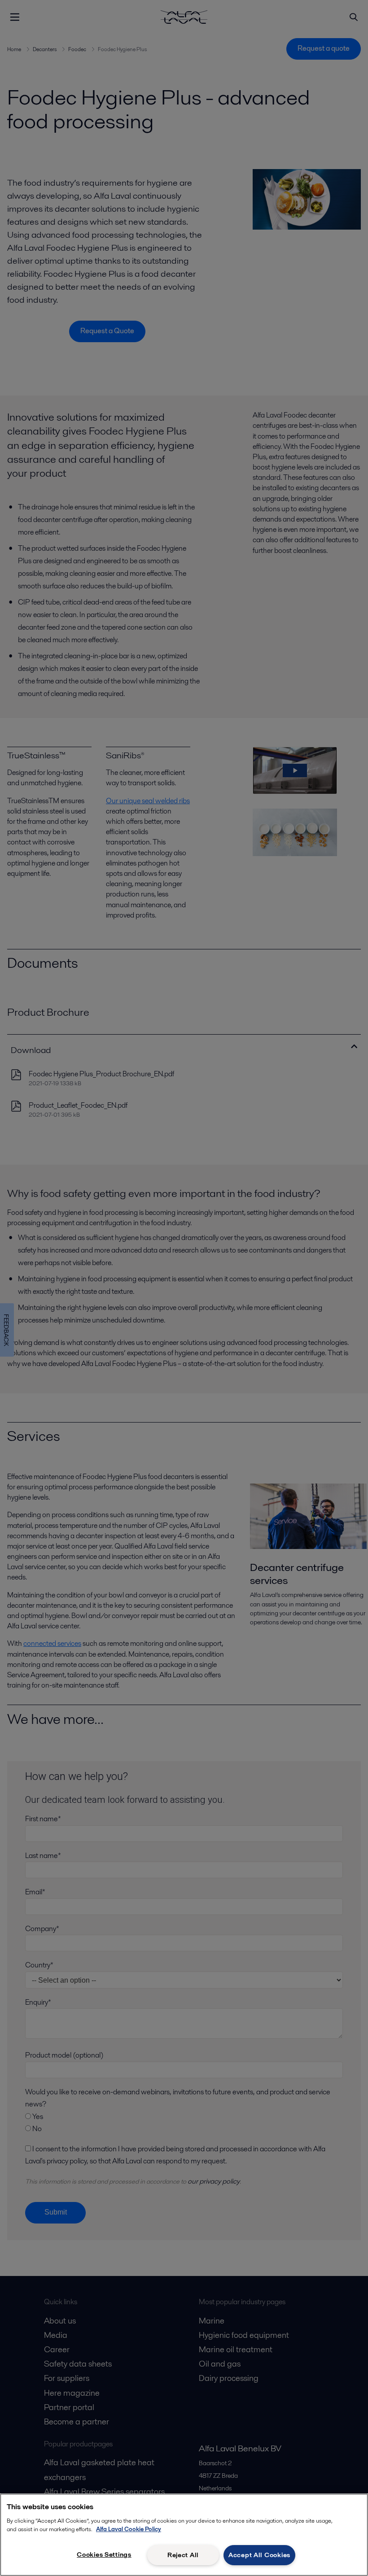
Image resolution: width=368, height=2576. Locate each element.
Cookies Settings (104, 2554)
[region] (184, 2535)
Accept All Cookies (259, 2555)
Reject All (183, 2555)
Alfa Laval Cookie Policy (129, 2529)
